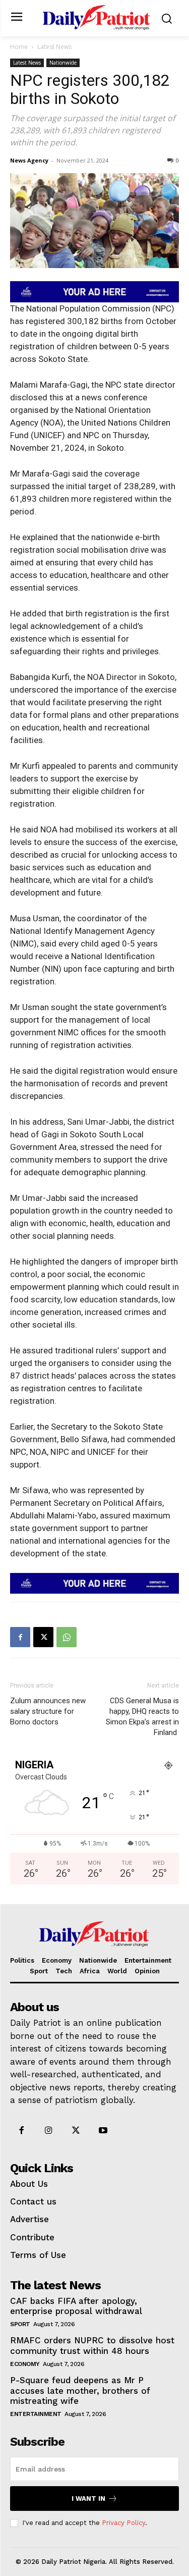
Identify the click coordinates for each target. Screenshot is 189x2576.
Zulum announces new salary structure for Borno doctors (48, 1711)
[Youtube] (103, 2131)
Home (19, 47)
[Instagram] (48, 2131)
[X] (43, 1637)
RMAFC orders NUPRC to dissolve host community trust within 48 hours (92, 2345)
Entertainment (36, 2414)
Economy (25, 2364)
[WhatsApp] (67, 1637)
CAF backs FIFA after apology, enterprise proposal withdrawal (78, 2306)
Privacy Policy (123, 2523)
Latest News (54, 47)
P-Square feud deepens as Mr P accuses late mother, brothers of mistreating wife (80, 2390)
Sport (20, 2324)
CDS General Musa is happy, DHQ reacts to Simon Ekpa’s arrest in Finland (142, 1717)
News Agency (29, 160)
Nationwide (63, 63)
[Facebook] (20, 1637)
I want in (88, 2499)
